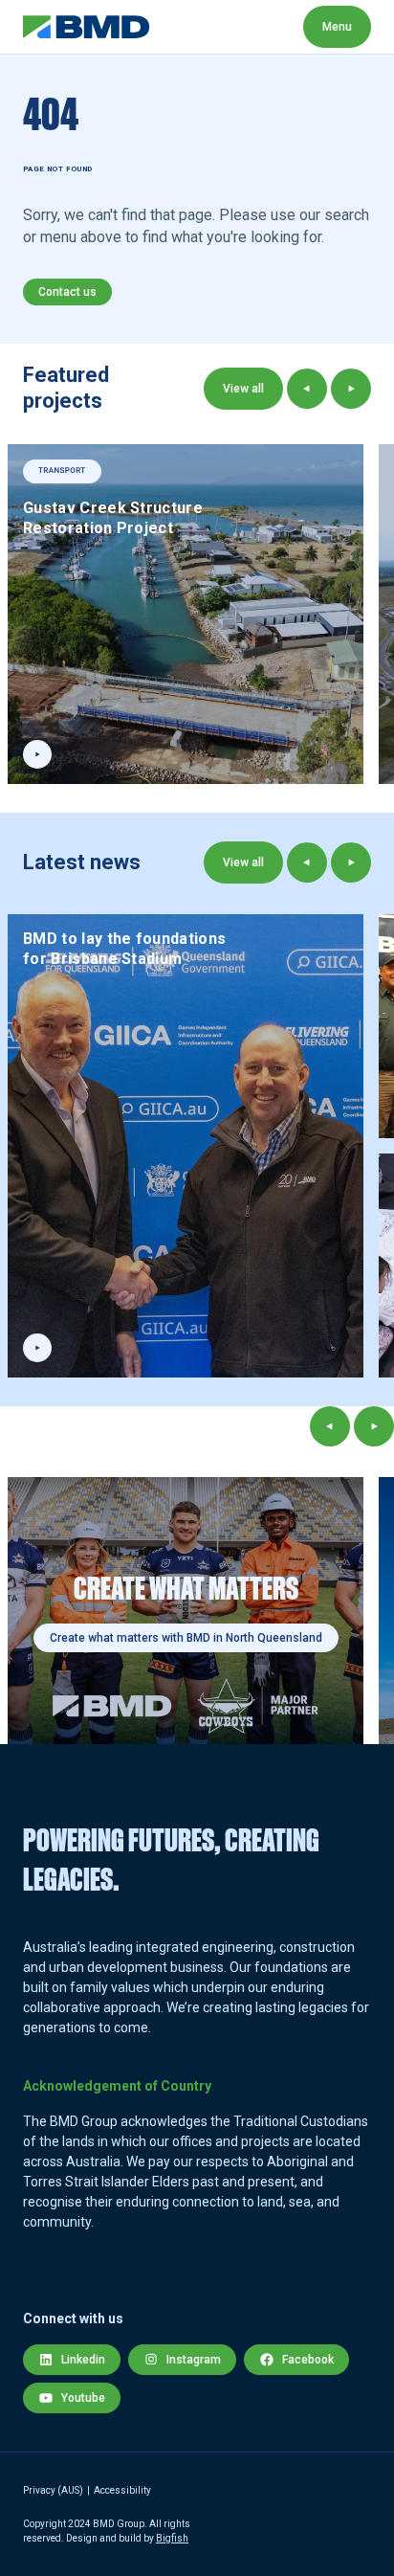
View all (243, 389)
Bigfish (172, 2538)
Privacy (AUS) (53, 2490)
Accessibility (122, 2490)
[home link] (87, 27)
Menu (337, 27)
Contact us (67, 292)
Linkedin (83, 2360)
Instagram (194, 2360)
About (194, 26)
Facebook (308, 2360)
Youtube (83, 2398)
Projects (290, 26)
